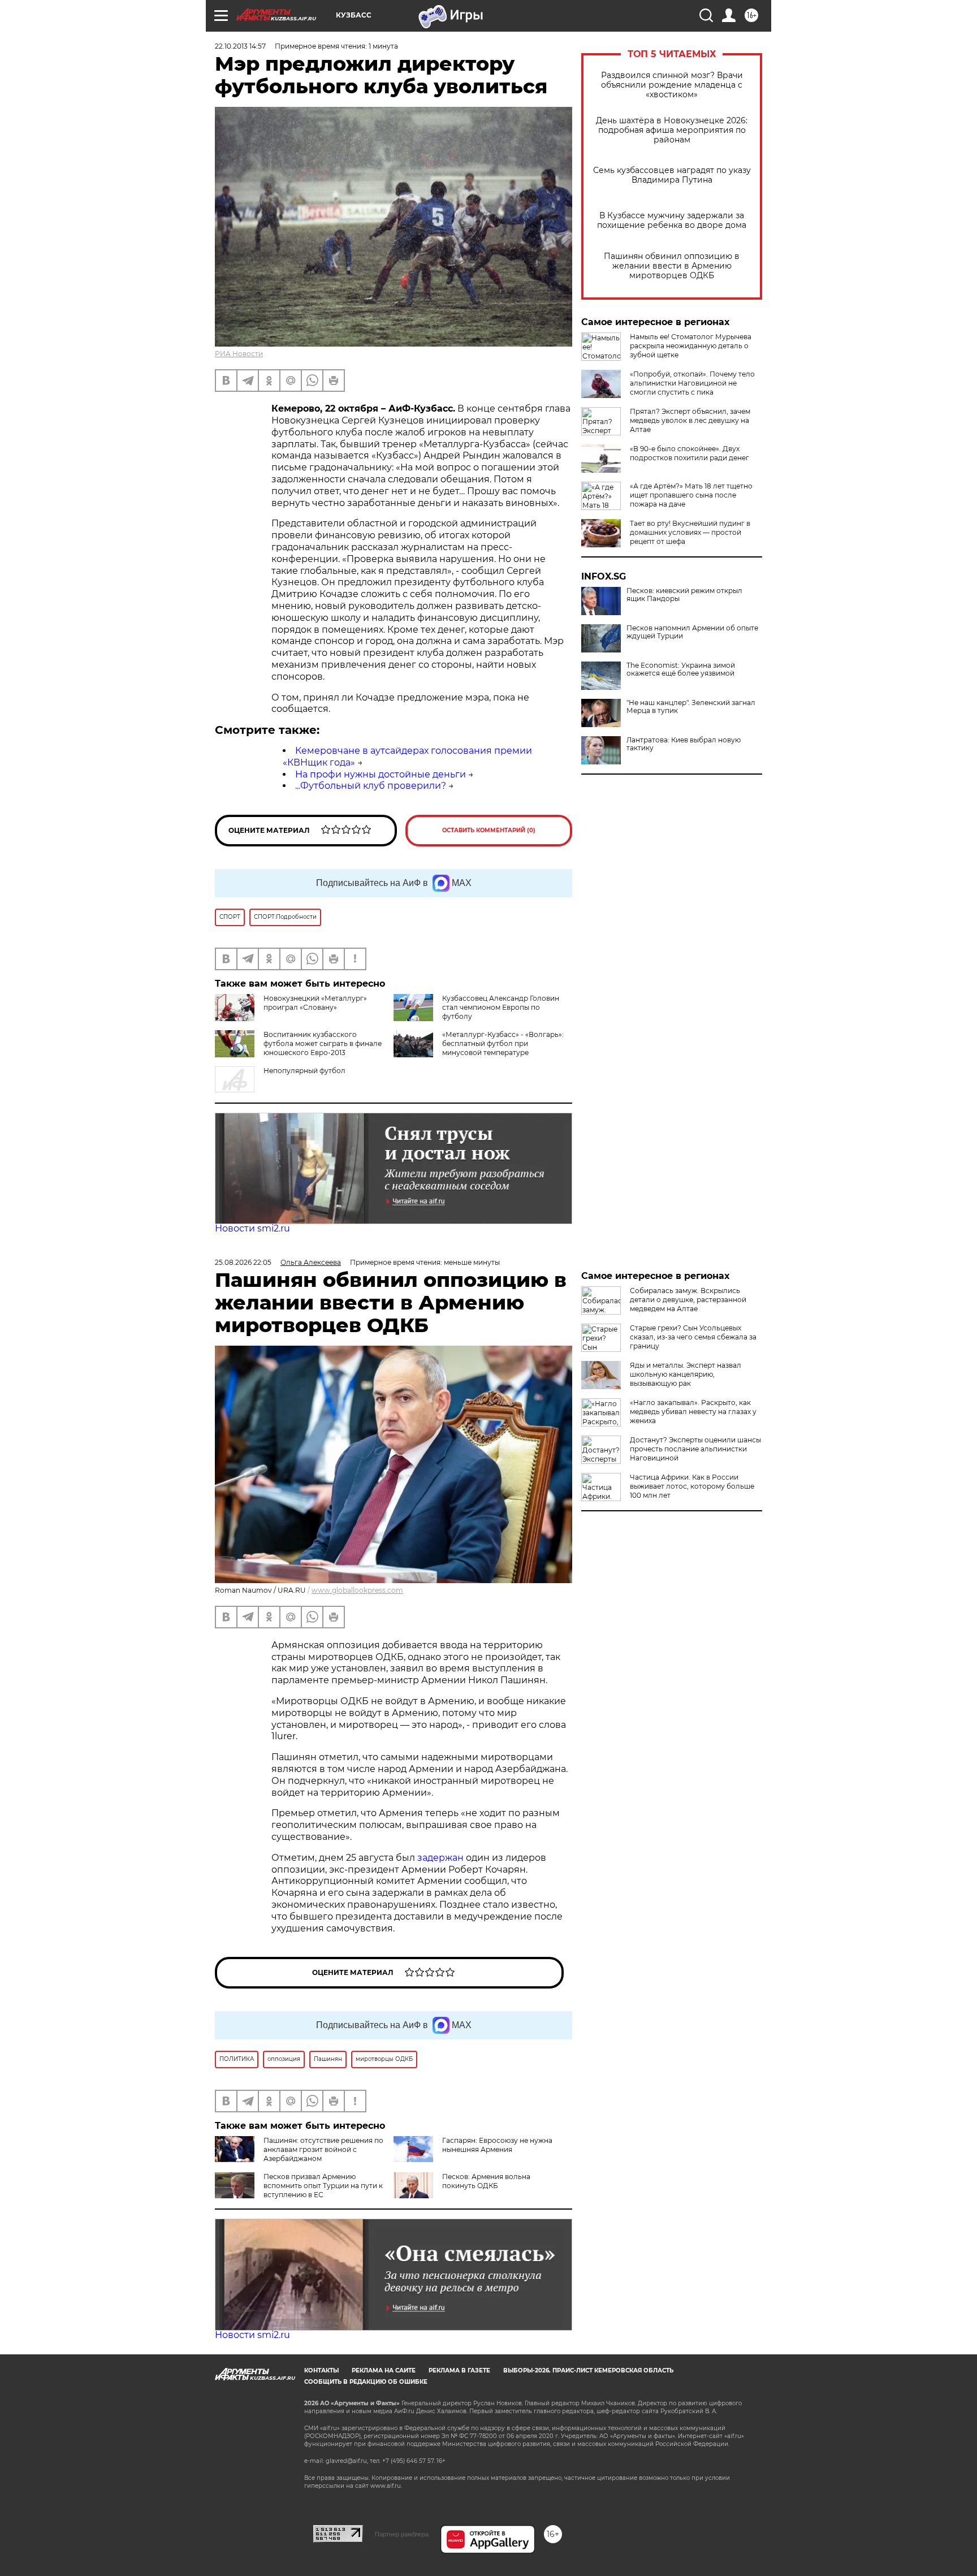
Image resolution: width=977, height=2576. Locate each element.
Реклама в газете (459, 2370)
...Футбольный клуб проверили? (371, 786)
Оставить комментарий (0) (489, 830)
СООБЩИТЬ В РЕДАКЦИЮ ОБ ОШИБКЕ (366, 2382)
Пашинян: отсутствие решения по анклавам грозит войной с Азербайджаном (323, 2149)
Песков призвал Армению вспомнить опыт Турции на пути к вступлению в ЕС (323, 2186)
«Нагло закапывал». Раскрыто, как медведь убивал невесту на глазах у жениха (693, 1412)
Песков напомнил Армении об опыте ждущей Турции (692, 632)
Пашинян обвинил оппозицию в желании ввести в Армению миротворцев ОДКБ (672, 266)
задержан (442, 1858)
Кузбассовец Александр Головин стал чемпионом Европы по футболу (501, 1007)
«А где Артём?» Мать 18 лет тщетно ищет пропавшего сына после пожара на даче (691, 495)
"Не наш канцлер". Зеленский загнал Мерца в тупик (691, 707)
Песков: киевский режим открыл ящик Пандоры (684, 595)
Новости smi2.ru (252, 1228)
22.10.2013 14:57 (240, 46)
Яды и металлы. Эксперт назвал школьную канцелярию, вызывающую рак (686, 1374)
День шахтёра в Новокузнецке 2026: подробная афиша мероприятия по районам (672, 130)
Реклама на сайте (384, 2370)
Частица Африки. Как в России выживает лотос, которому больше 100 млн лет (692, 1486)
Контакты (321, 2370)
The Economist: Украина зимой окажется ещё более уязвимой (681, 669)
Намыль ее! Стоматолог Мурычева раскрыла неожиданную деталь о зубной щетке (691, 346)
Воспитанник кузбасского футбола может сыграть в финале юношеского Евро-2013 (323, 1043)
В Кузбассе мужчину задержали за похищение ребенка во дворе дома (672, 221)
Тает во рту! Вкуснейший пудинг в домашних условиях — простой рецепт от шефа (690, 532)
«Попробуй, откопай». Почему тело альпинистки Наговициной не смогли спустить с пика (692, 383)
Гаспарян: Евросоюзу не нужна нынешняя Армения (497, 2145)
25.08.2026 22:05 (243, 1262)
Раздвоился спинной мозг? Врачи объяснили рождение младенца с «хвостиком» (672, 85)
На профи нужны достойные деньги (381, 774)
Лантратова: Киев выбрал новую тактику (684, 744)
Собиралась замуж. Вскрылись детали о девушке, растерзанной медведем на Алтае (688, 1300)
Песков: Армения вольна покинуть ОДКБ (486, 2181)
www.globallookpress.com (357, 1590)
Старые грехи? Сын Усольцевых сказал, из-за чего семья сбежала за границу (693, 1337)
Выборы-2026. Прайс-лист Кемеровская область (588, 2370)
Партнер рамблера (402, 2534)
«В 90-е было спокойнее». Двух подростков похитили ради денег (689, 453)
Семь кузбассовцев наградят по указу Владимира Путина (672, 175)
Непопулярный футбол (304, 1071)
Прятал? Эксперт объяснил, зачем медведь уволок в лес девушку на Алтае (690, 420)
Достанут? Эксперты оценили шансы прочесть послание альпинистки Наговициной (695, 1449)
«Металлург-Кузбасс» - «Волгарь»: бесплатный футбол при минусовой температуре (503, 1043)
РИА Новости (239, 354)
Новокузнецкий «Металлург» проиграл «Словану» (315, 1003)
